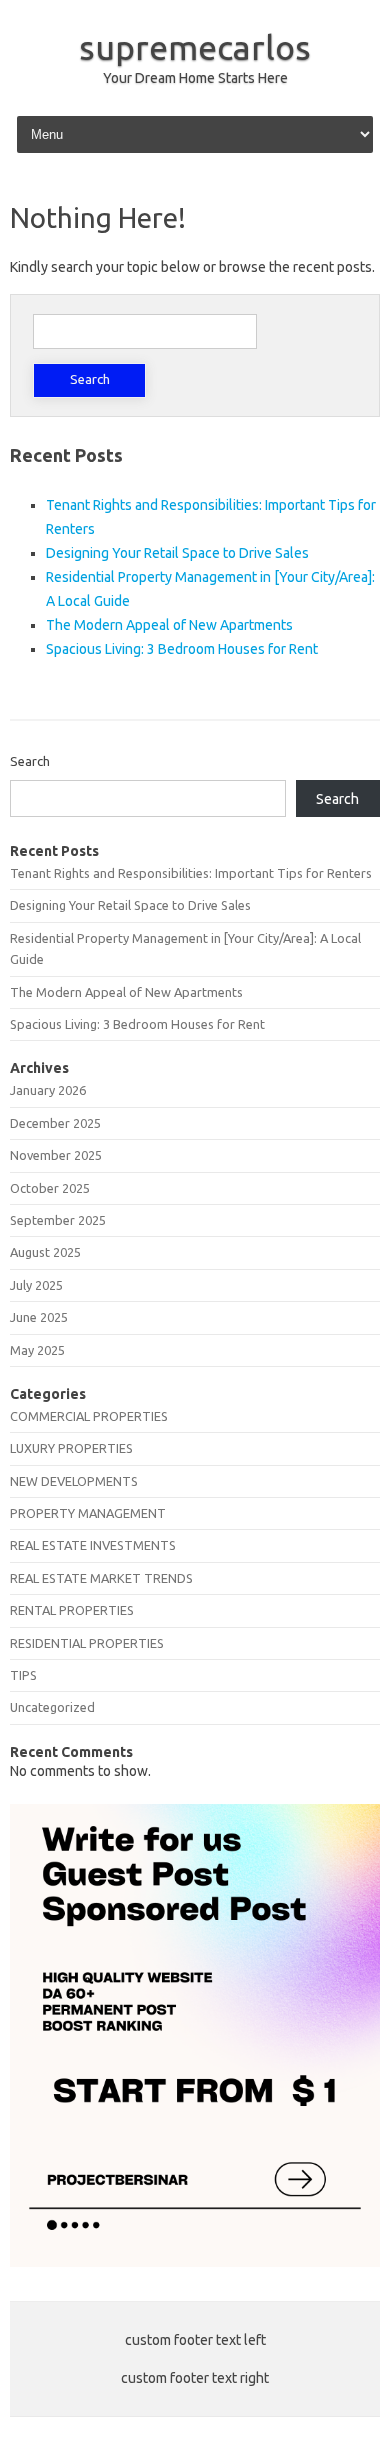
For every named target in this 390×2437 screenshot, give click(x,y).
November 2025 (56, 1155)
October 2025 (50, 1188)
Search (30, 761)
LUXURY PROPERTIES (71, 1448)
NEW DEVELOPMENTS (74, 1481)
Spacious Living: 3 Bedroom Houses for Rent (182, 649)
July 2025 (36, 1285)
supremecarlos (195, 47)
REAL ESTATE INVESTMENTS (93, 1545)
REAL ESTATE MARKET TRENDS (101, 1578)
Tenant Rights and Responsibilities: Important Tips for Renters (191, 873)
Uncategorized (52, 1707)
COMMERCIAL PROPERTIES (89, 1416)
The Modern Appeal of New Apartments (169, 625)
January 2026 (48, 1090)
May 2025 (37, 1350)
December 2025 (55, 1123)
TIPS (23, 1675)
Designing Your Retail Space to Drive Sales (177, 553)
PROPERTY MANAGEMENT (88, 1513)
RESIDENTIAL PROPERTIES (87, 1643)
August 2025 (45, 1252)
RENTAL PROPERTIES (72, 1610)
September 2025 (58, 1220)
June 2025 (39, 1317)
